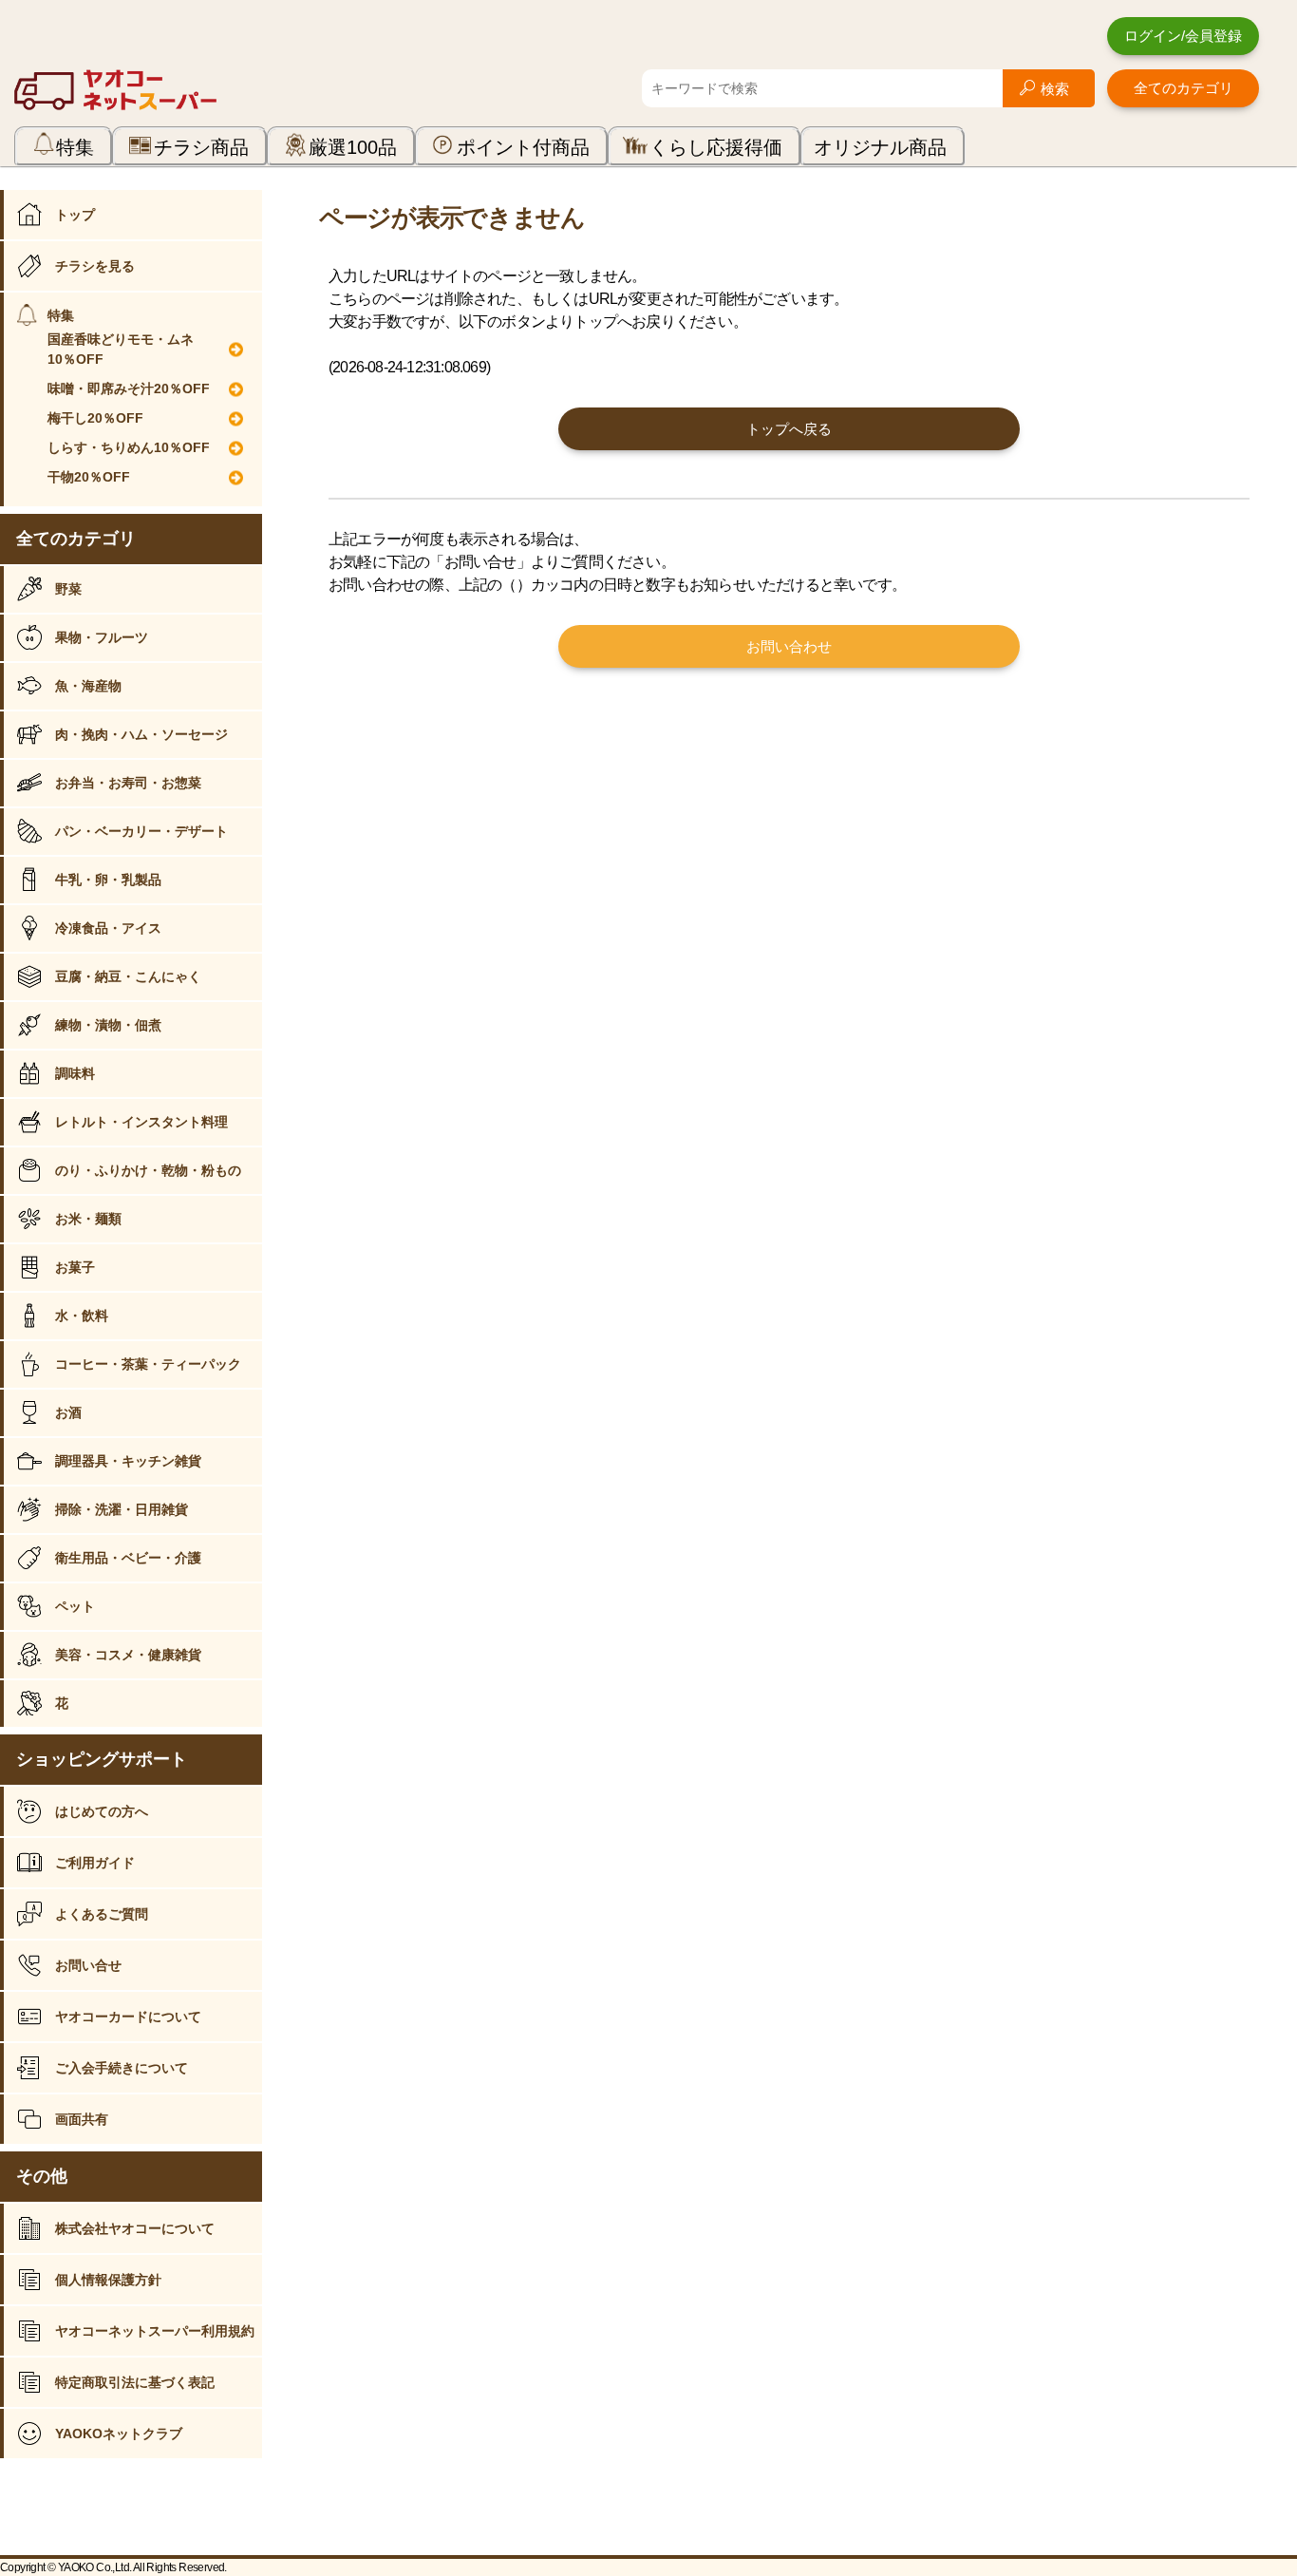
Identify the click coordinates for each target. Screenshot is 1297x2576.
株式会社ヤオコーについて (135, 2228)
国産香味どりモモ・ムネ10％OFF (121, 349)
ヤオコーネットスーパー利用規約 (155, 2331)
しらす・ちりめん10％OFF (129, 447)
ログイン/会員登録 (1183, 36)
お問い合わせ (789, 646)
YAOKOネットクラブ (119, 2434)
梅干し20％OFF (95, 418)
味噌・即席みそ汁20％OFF (129, 388)
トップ (75, 215)
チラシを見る (95, 266)
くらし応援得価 (716, 147)
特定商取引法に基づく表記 (135, 2382)
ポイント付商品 (523, 147)
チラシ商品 (201, 147)
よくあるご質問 (102, 1914)
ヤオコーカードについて (128, 2017)
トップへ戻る (789, 429)
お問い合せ (88, 1965)
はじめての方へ (102, 1811)
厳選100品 (353, 147)
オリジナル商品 (880, 147)
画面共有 (82, 2119)
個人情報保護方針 (108, 2280)
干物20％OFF (89, 477)
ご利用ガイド (95, 1863)
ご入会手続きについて (122, 2068)
